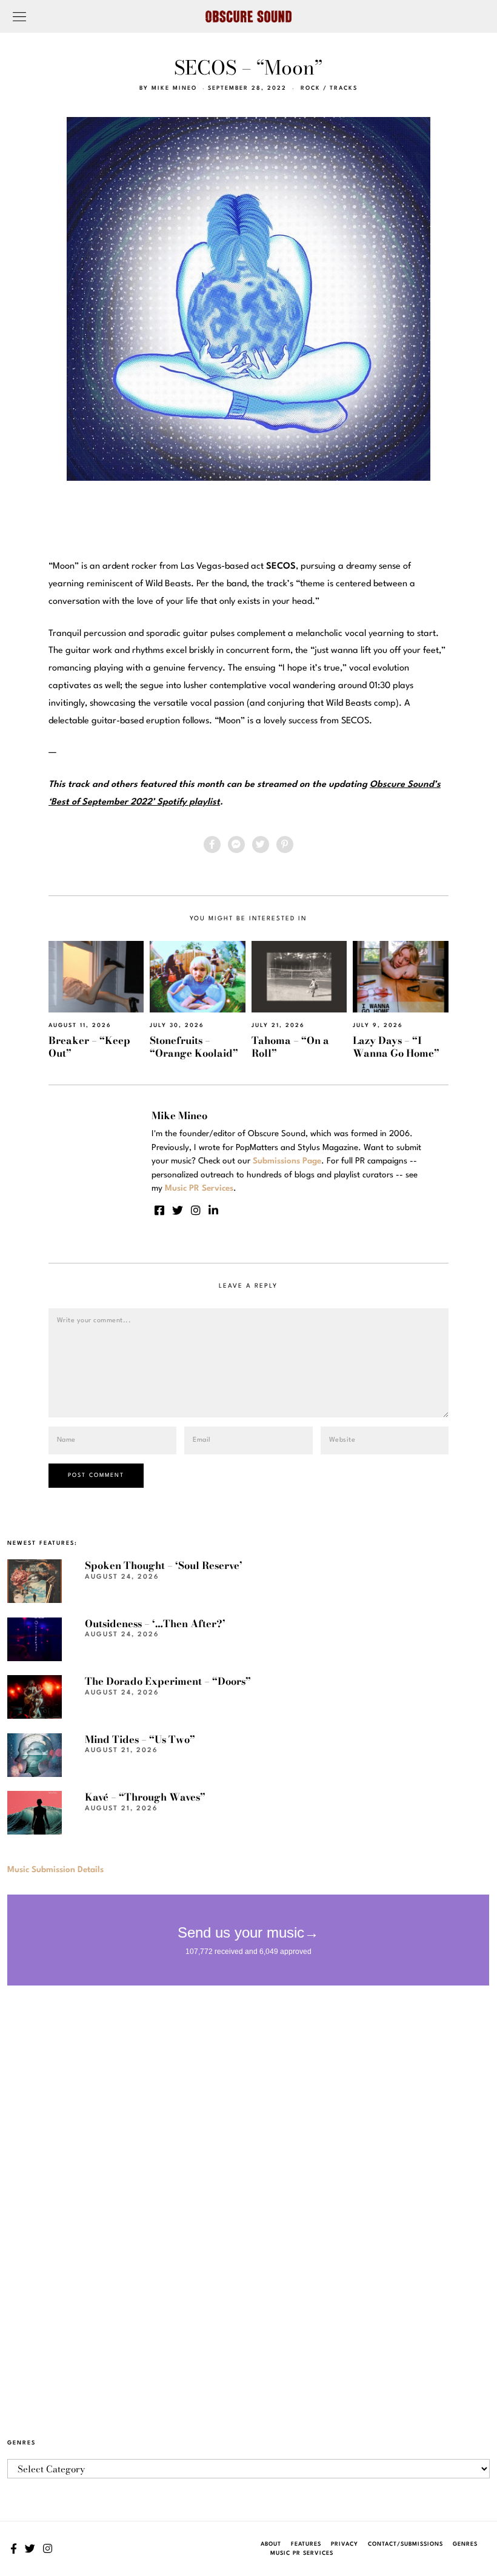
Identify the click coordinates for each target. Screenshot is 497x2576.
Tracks (344, 88)
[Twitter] (261, 845)
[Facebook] (212, 845)
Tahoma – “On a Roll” (290, 1047)
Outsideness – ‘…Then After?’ (155, 1624)
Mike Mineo (174, 88)
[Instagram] (196, 1210)
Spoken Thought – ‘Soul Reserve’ (164, 1565)
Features (306, 2544)
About (271, 2544)
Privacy (345, 2544)
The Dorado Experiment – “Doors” (168, 1681)
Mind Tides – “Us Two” (140, 1739)
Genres (465, 2544)
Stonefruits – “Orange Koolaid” (194, 1047)
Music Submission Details (55, 1870)
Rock (311, 88)
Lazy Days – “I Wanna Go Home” (396, 1047)
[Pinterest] (285, 845)
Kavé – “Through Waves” (145, 1797)
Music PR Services (302, 2553)
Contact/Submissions (405, 2544)
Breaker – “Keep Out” (89, 1047)
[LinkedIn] (213, 1210)
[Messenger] (236, 845)
